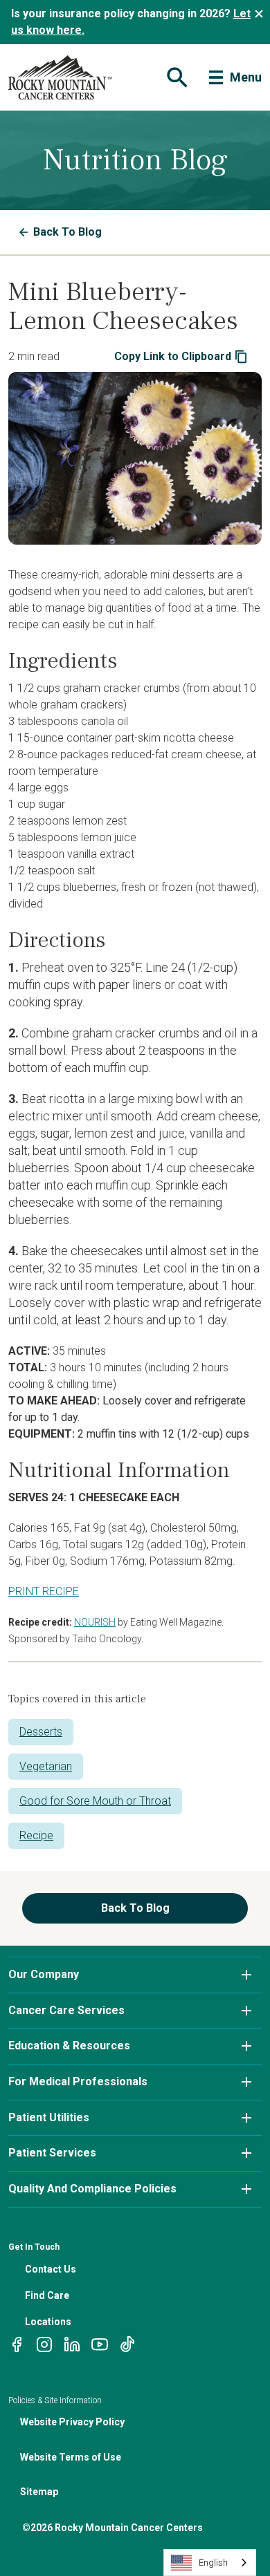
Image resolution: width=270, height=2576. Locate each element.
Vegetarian (46, 1766)
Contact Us (51, 2269)
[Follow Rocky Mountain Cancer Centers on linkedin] (72, 2343)
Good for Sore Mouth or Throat (95, 1801)
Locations (48, 2322)
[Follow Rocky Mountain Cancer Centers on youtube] (100, 2343)
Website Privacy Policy (72, 2422)
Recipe (36, 1835)
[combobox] (210, 2563)
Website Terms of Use (71, 2457)
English (213, 2563)
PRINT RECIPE (44, 1591)
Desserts (41, 1732)
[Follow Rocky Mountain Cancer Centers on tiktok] (127, 2343)
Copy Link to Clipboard (173, 356)
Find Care (47, 2295)
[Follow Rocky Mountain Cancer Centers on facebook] (17, 2343)
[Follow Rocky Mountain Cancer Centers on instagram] (44, 2343)
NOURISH (95, 1622)
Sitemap (39, 2492)
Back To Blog (67, 232)
